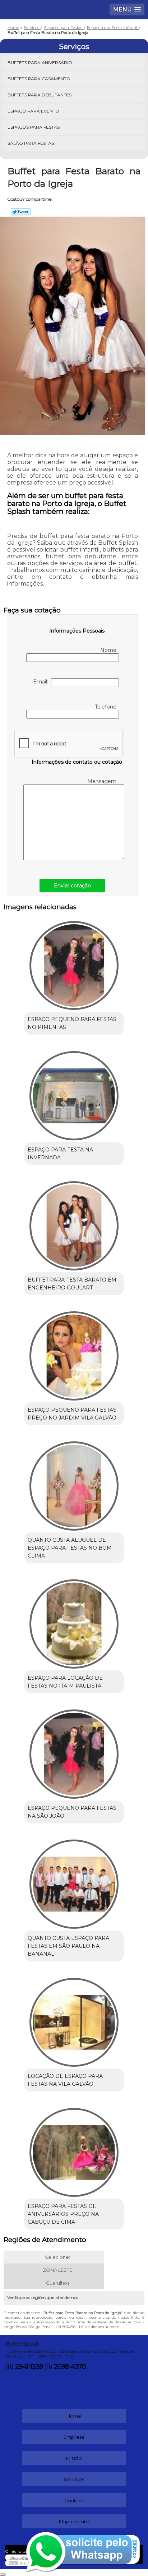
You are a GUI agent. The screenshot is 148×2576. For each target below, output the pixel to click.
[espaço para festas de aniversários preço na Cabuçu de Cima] (74, 2150)
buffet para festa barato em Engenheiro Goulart (72, 1284)
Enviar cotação (72, 886)
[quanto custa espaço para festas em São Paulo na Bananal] (74, 1882)
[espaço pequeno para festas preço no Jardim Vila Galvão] (74, 1353)
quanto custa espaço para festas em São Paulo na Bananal (68, 1946)
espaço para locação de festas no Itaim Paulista (65, 1682)
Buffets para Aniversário (40, 63)
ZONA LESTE (57, 2270)
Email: (42, 682)
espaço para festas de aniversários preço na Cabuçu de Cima (63, 2214)
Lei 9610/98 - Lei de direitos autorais (87, 2327)
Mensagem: (103, 781)
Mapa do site (74, 2522)
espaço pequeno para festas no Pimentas (72, 1023)
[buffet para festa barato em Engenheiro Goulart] (74, 1223)
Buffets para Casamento (39, 79)
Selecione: (57, 2257)
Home (74, 2416)
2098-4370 (70, 2367)
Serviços (74, 47)
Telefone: (107, 707)
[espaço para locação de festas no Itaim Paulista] (74, 1621)
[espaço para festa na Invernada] (74, 1093)
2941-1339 (29, 2367)
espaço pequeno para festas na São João (72, 1812)
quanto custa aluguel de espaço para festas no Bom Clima (70, 1548)
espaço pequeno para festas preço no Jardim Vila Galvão (72, 1414)
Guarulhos (58, 2283)
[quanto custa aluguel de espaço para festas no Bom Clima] (74, 1483)
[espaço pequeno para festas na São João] (74, 1752)
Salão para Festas (31, 143)
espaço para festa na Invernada (60, 1154)
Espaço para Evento (33, 111)
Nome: (110, 650)
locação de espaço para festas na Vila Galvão (65, 2080)
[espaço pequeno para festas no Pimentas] (74, 963)
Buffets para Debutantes (40, 95)
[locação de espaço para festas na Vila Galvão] (74, 2020)
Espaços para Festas (34, 127)
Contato (74, 2500)
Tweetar (21, 212)
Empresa (74, 2437)
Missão (74, 2458)
